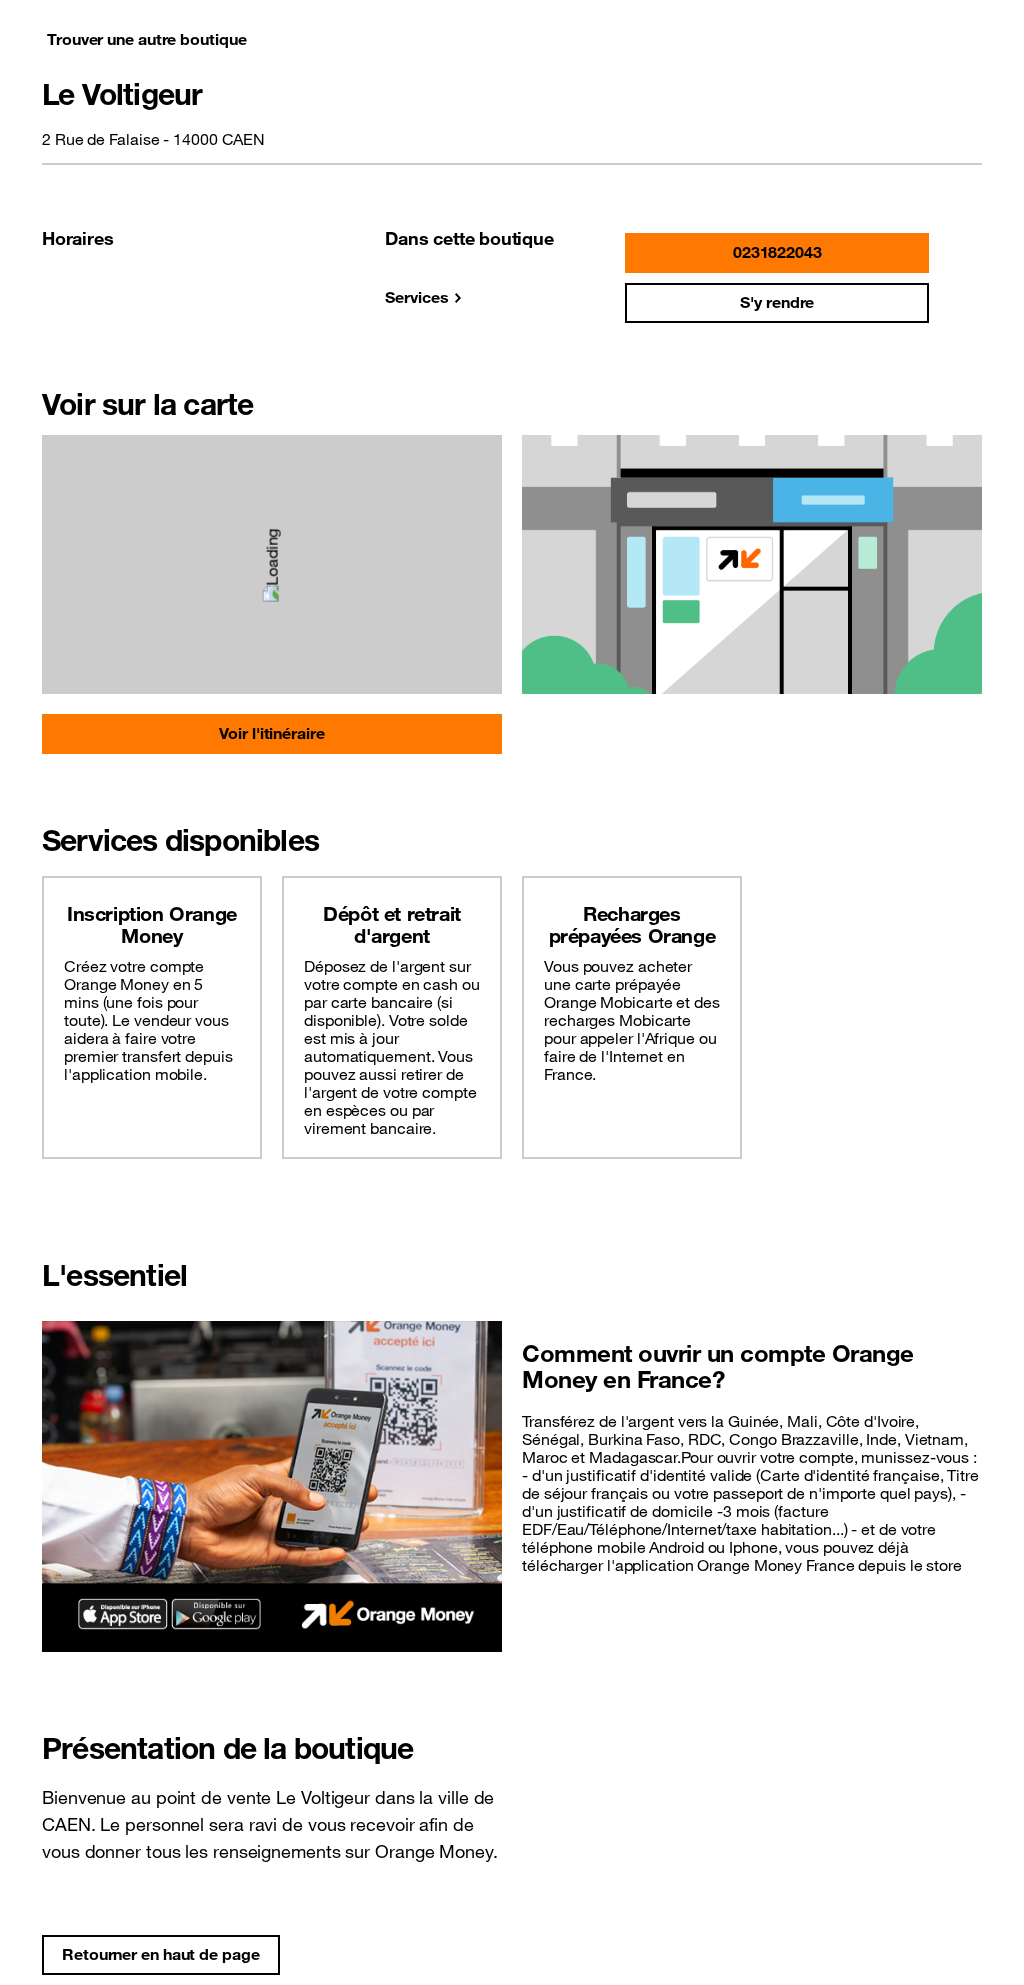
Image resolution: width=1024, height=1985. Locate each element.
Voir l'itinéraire (271, 733)
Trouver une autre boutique (146, 39)
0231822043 (777, 252)
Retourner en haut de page (161, 1954)
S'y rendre (777, 302)
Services (416, 297)
